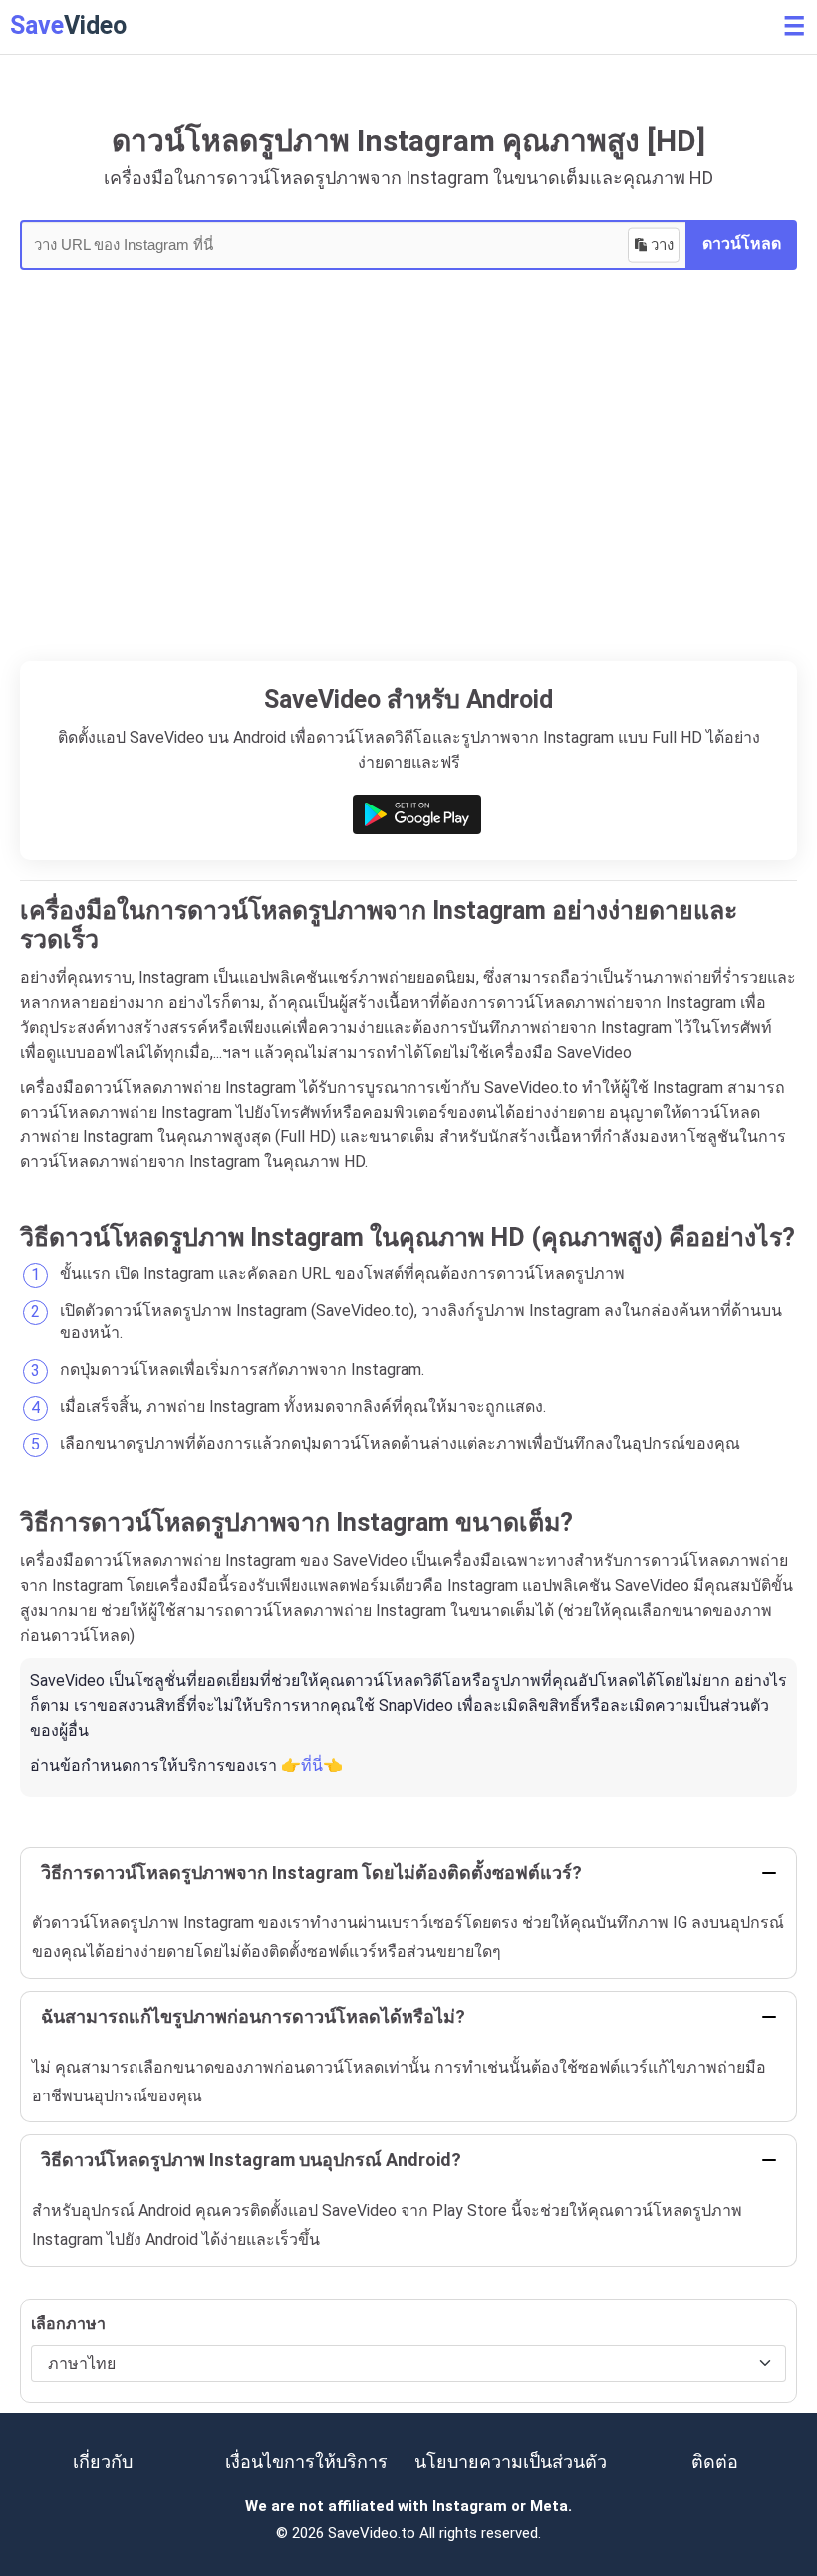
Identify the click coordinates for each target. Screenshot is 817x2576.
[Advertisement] (408, 511)
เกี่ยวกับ (103, 2462)
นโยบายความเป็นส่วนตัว (511, 2462)
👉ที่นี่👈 (312, 1765)
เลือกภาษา (68, 2323)
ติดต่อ (715, 2462)
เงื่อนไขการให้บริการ (306, 2462)
